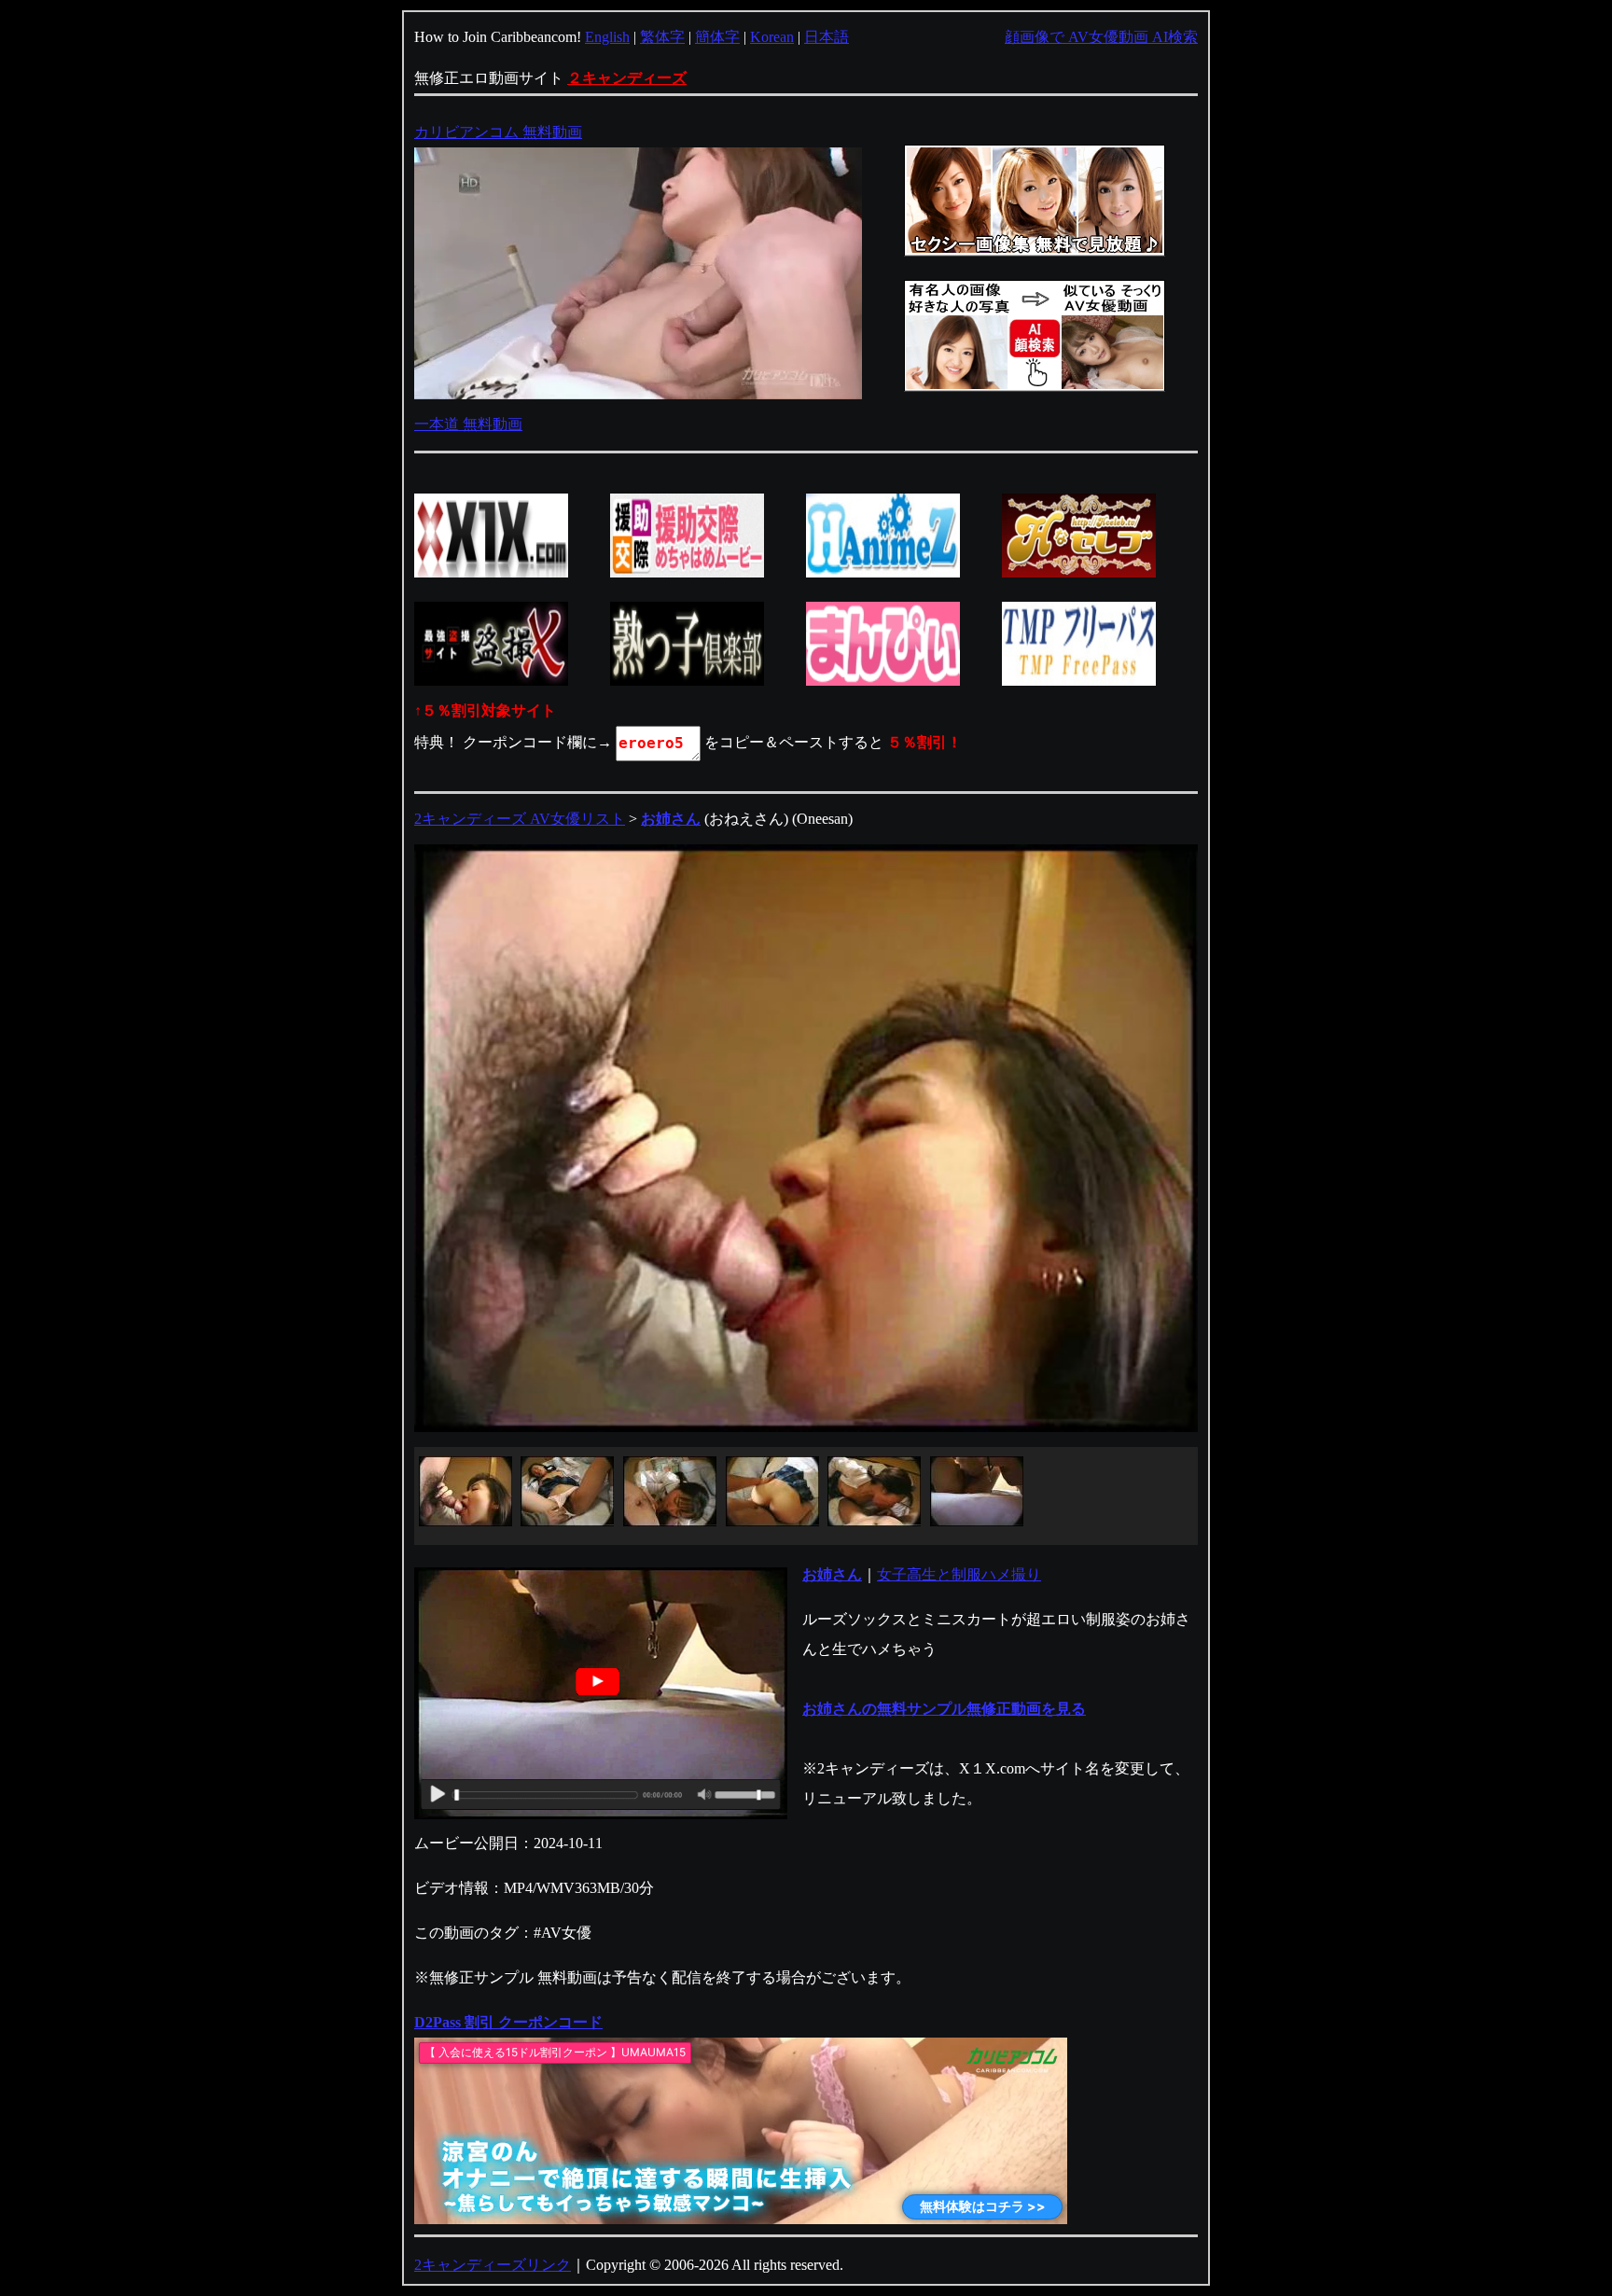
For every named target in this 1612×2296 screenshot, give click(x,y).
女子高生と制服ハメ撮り (959, 1574)
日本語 (827, 37)
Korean (772, 37)
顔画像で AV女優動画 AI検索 (1101, 37)
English (607, 37)
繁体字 (662, 37)
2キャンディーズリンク (493, 2265)
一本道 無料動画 (468, 424)
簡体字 (717, 37)
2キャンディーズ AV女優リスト (520, 819)
